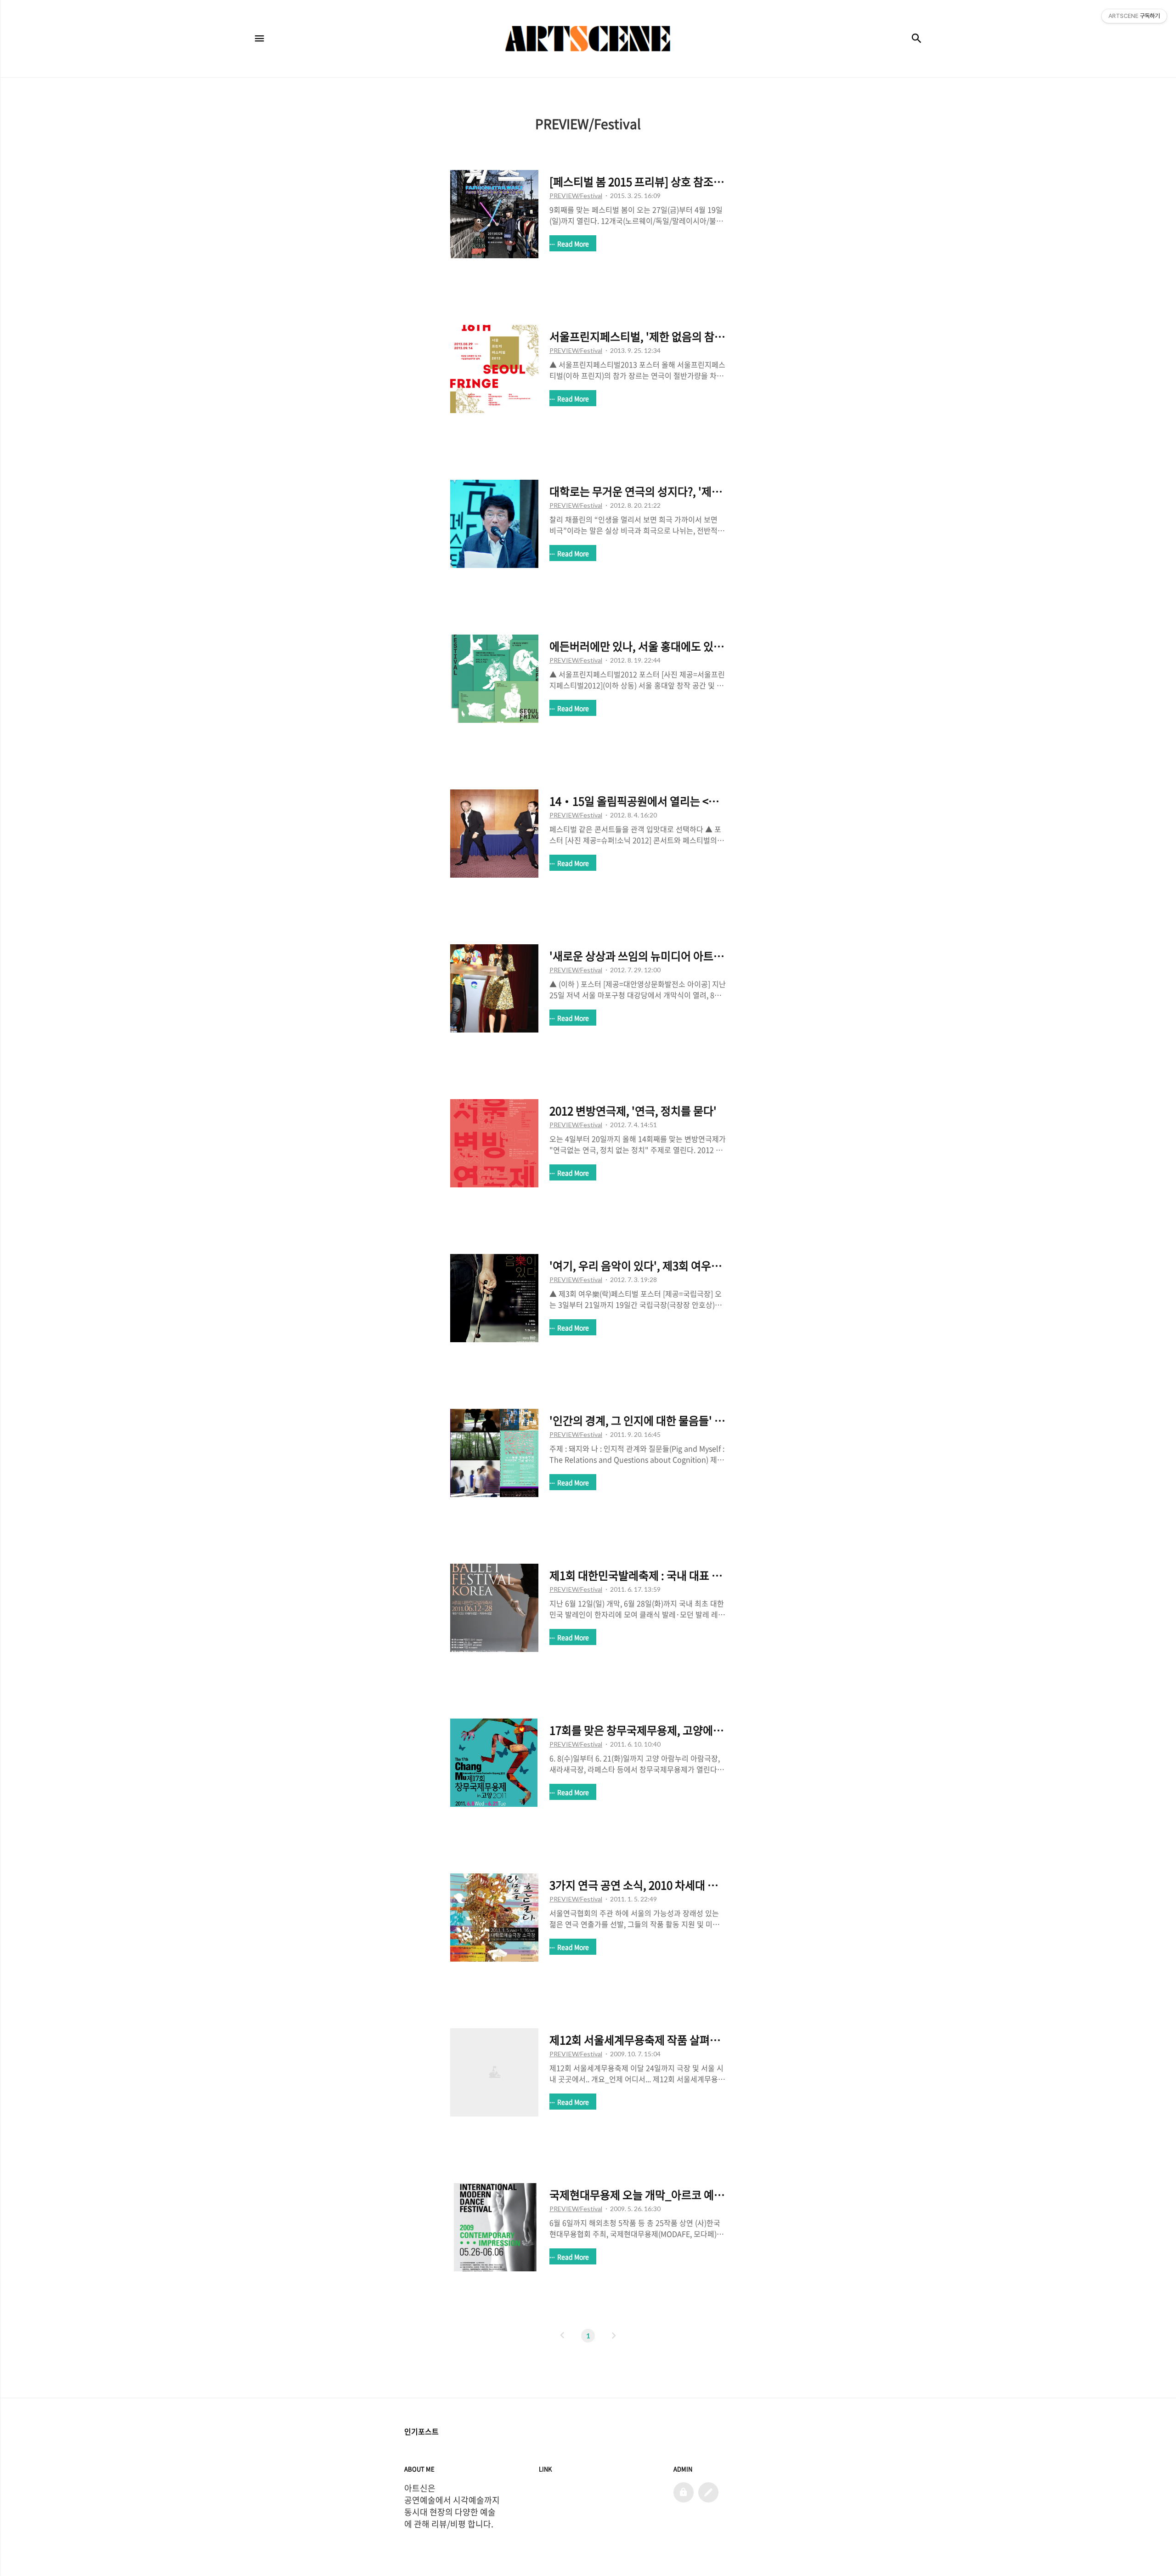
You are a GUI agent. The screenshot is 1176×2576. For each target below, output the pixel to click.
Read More (573, 244)
